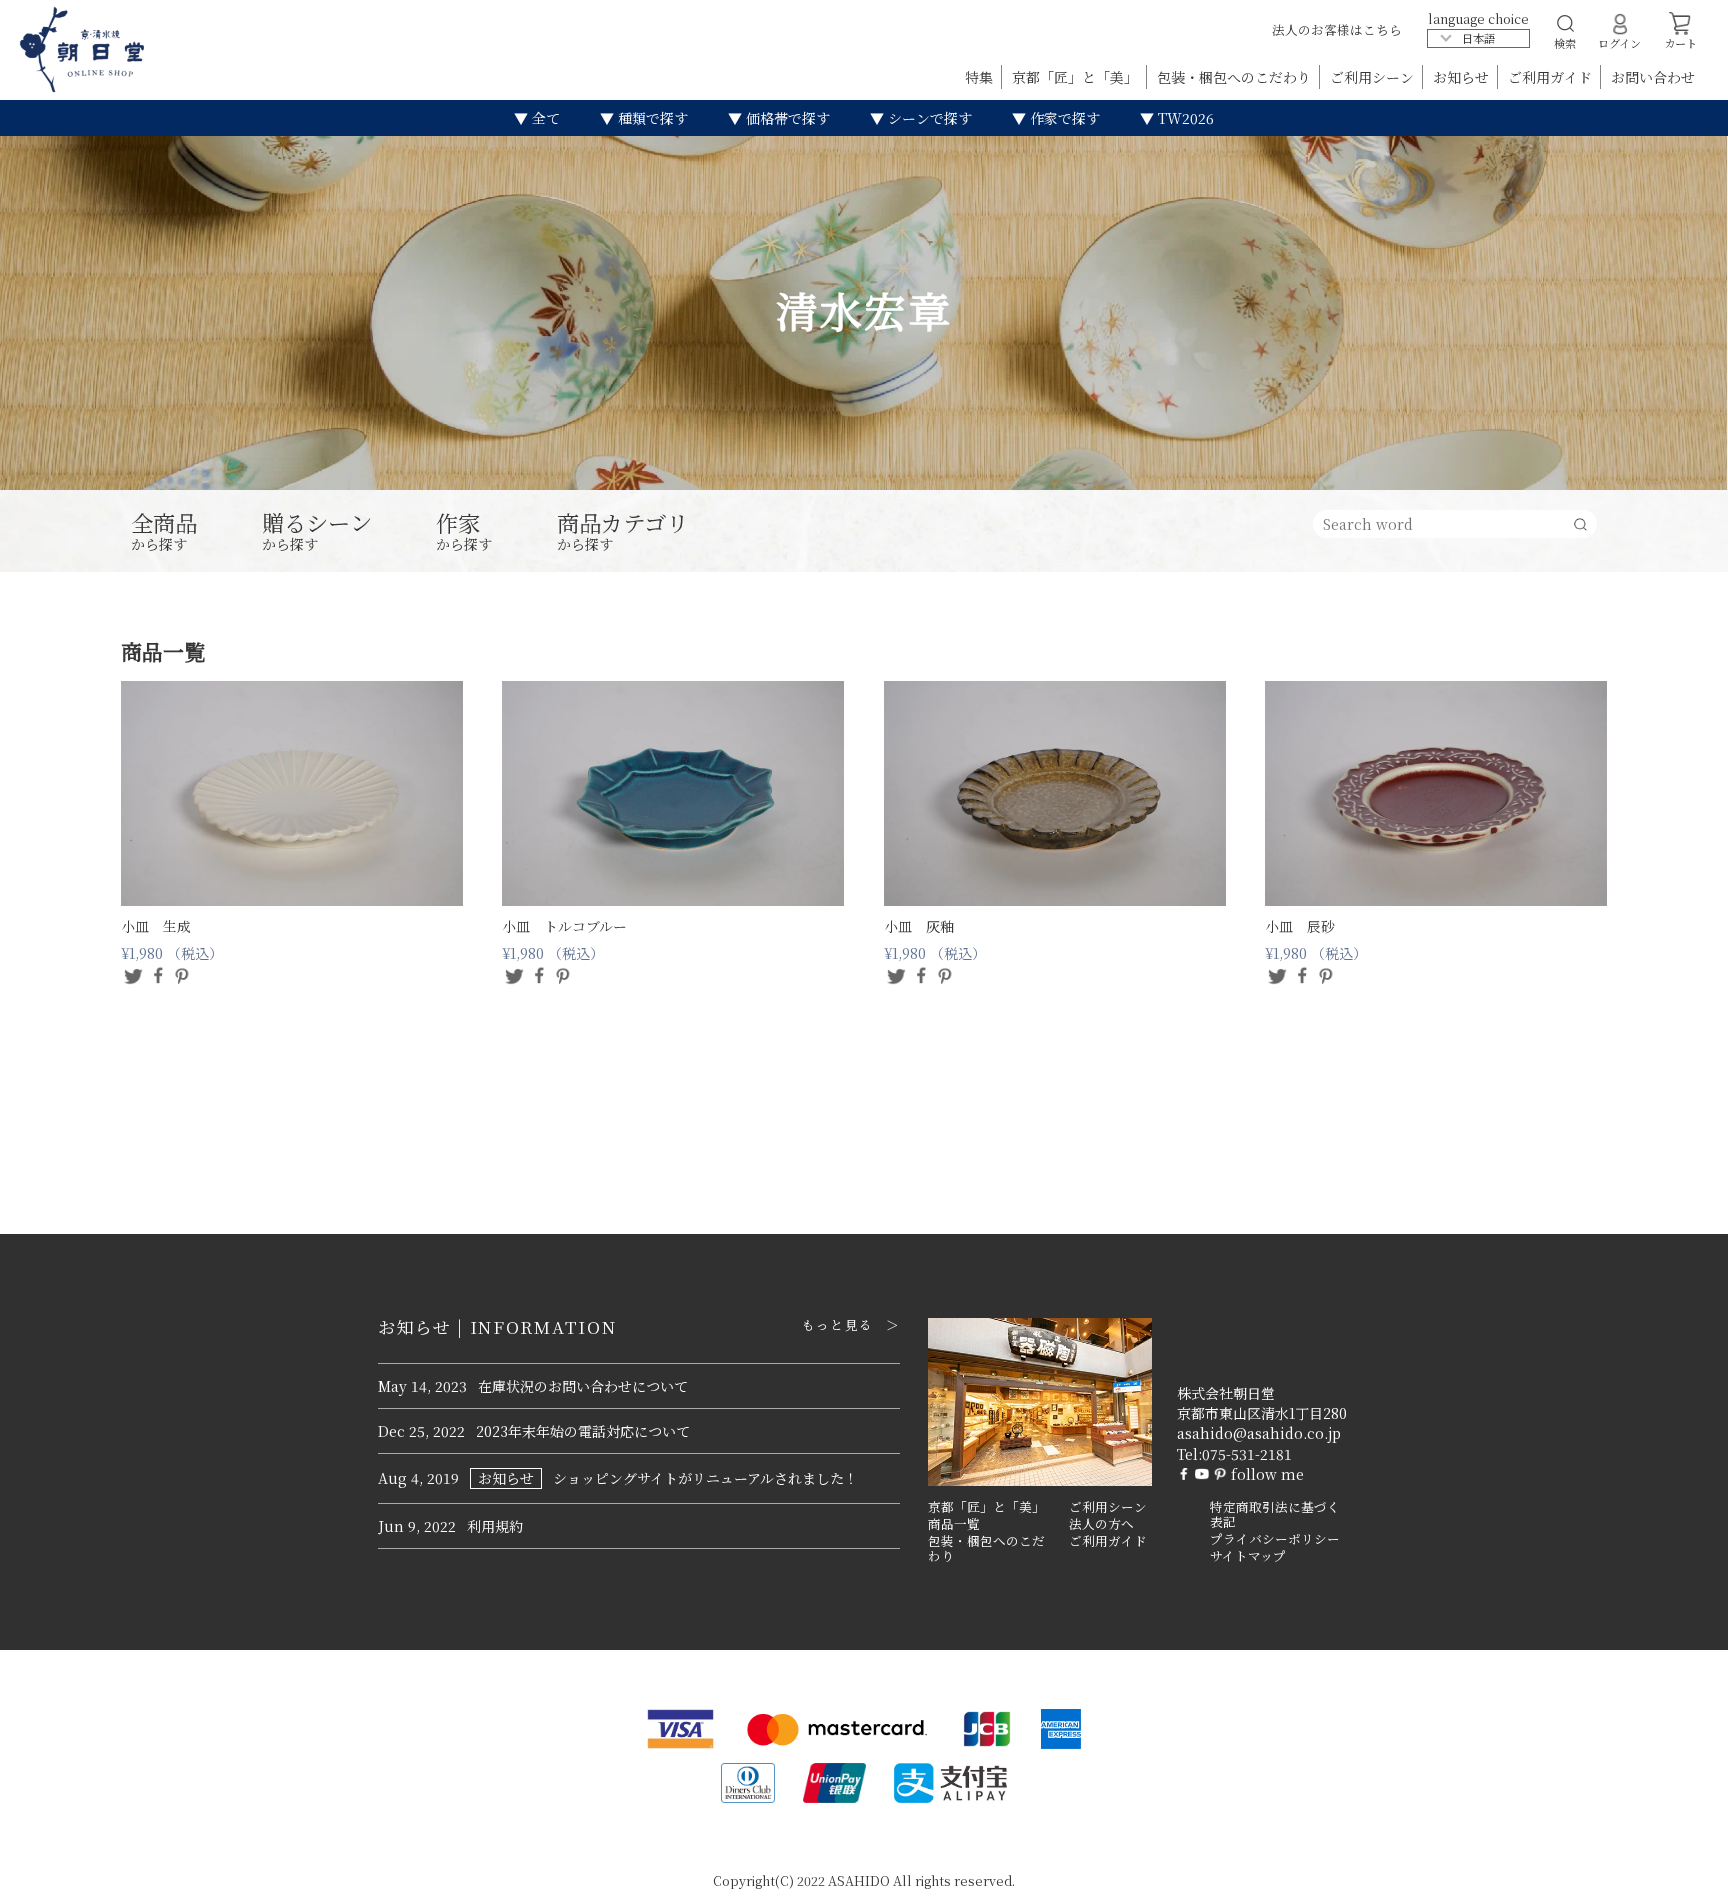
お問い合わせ (1653, 77)
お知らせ (1463, 77)
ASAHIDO (859, 1880)
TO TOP (1681, 1873)
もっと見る (837, 1325)
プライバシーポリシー (1275, 1539)
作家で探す (1063, 118)
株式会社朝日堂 (1226, 1393)
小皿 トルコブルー (564, 926)
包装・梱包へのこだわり (1236, 77)
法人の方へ (1101, 1524)
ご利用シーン (1374, 77)
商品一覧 (954, 1524)
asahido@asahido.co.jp (1259, 1433)
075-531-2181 (1247, 1454)
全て (544, 118)
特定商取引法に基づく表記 (1275, 1514)
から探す (164, 532)
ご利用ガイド (1552, 77)
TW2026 (1184, 118)
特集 (981, 77)
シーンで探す (928, 118)
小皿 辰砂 (1300, 926)
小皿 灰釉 (919, 926)
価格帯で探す (786, 118)
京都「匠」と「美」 (1077, 77)
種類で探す (651, 118)
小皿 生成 (156, 926)
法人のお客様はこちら (1337, 29)
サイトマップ (1248, 1556)
